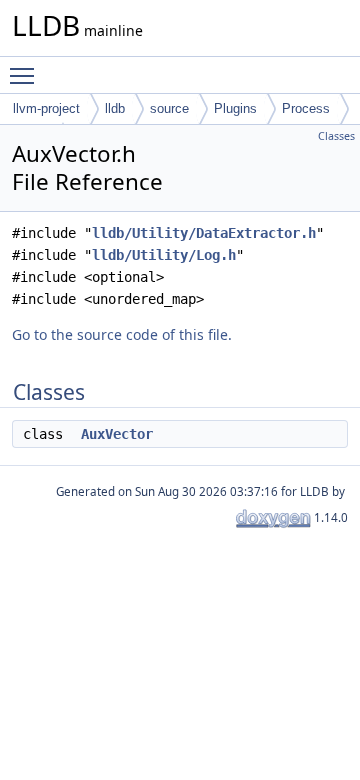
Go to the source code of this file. (122, 334)
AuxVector (117, 434)
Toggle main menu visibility (26, 75)
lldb (115, 108)
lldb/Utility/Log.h (164, 255)
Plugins (235, 108)
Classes (336, 136)
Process (306, 108)
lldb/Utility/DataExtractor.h (204, 233)
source (169, 108)
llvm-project (46, 108)
